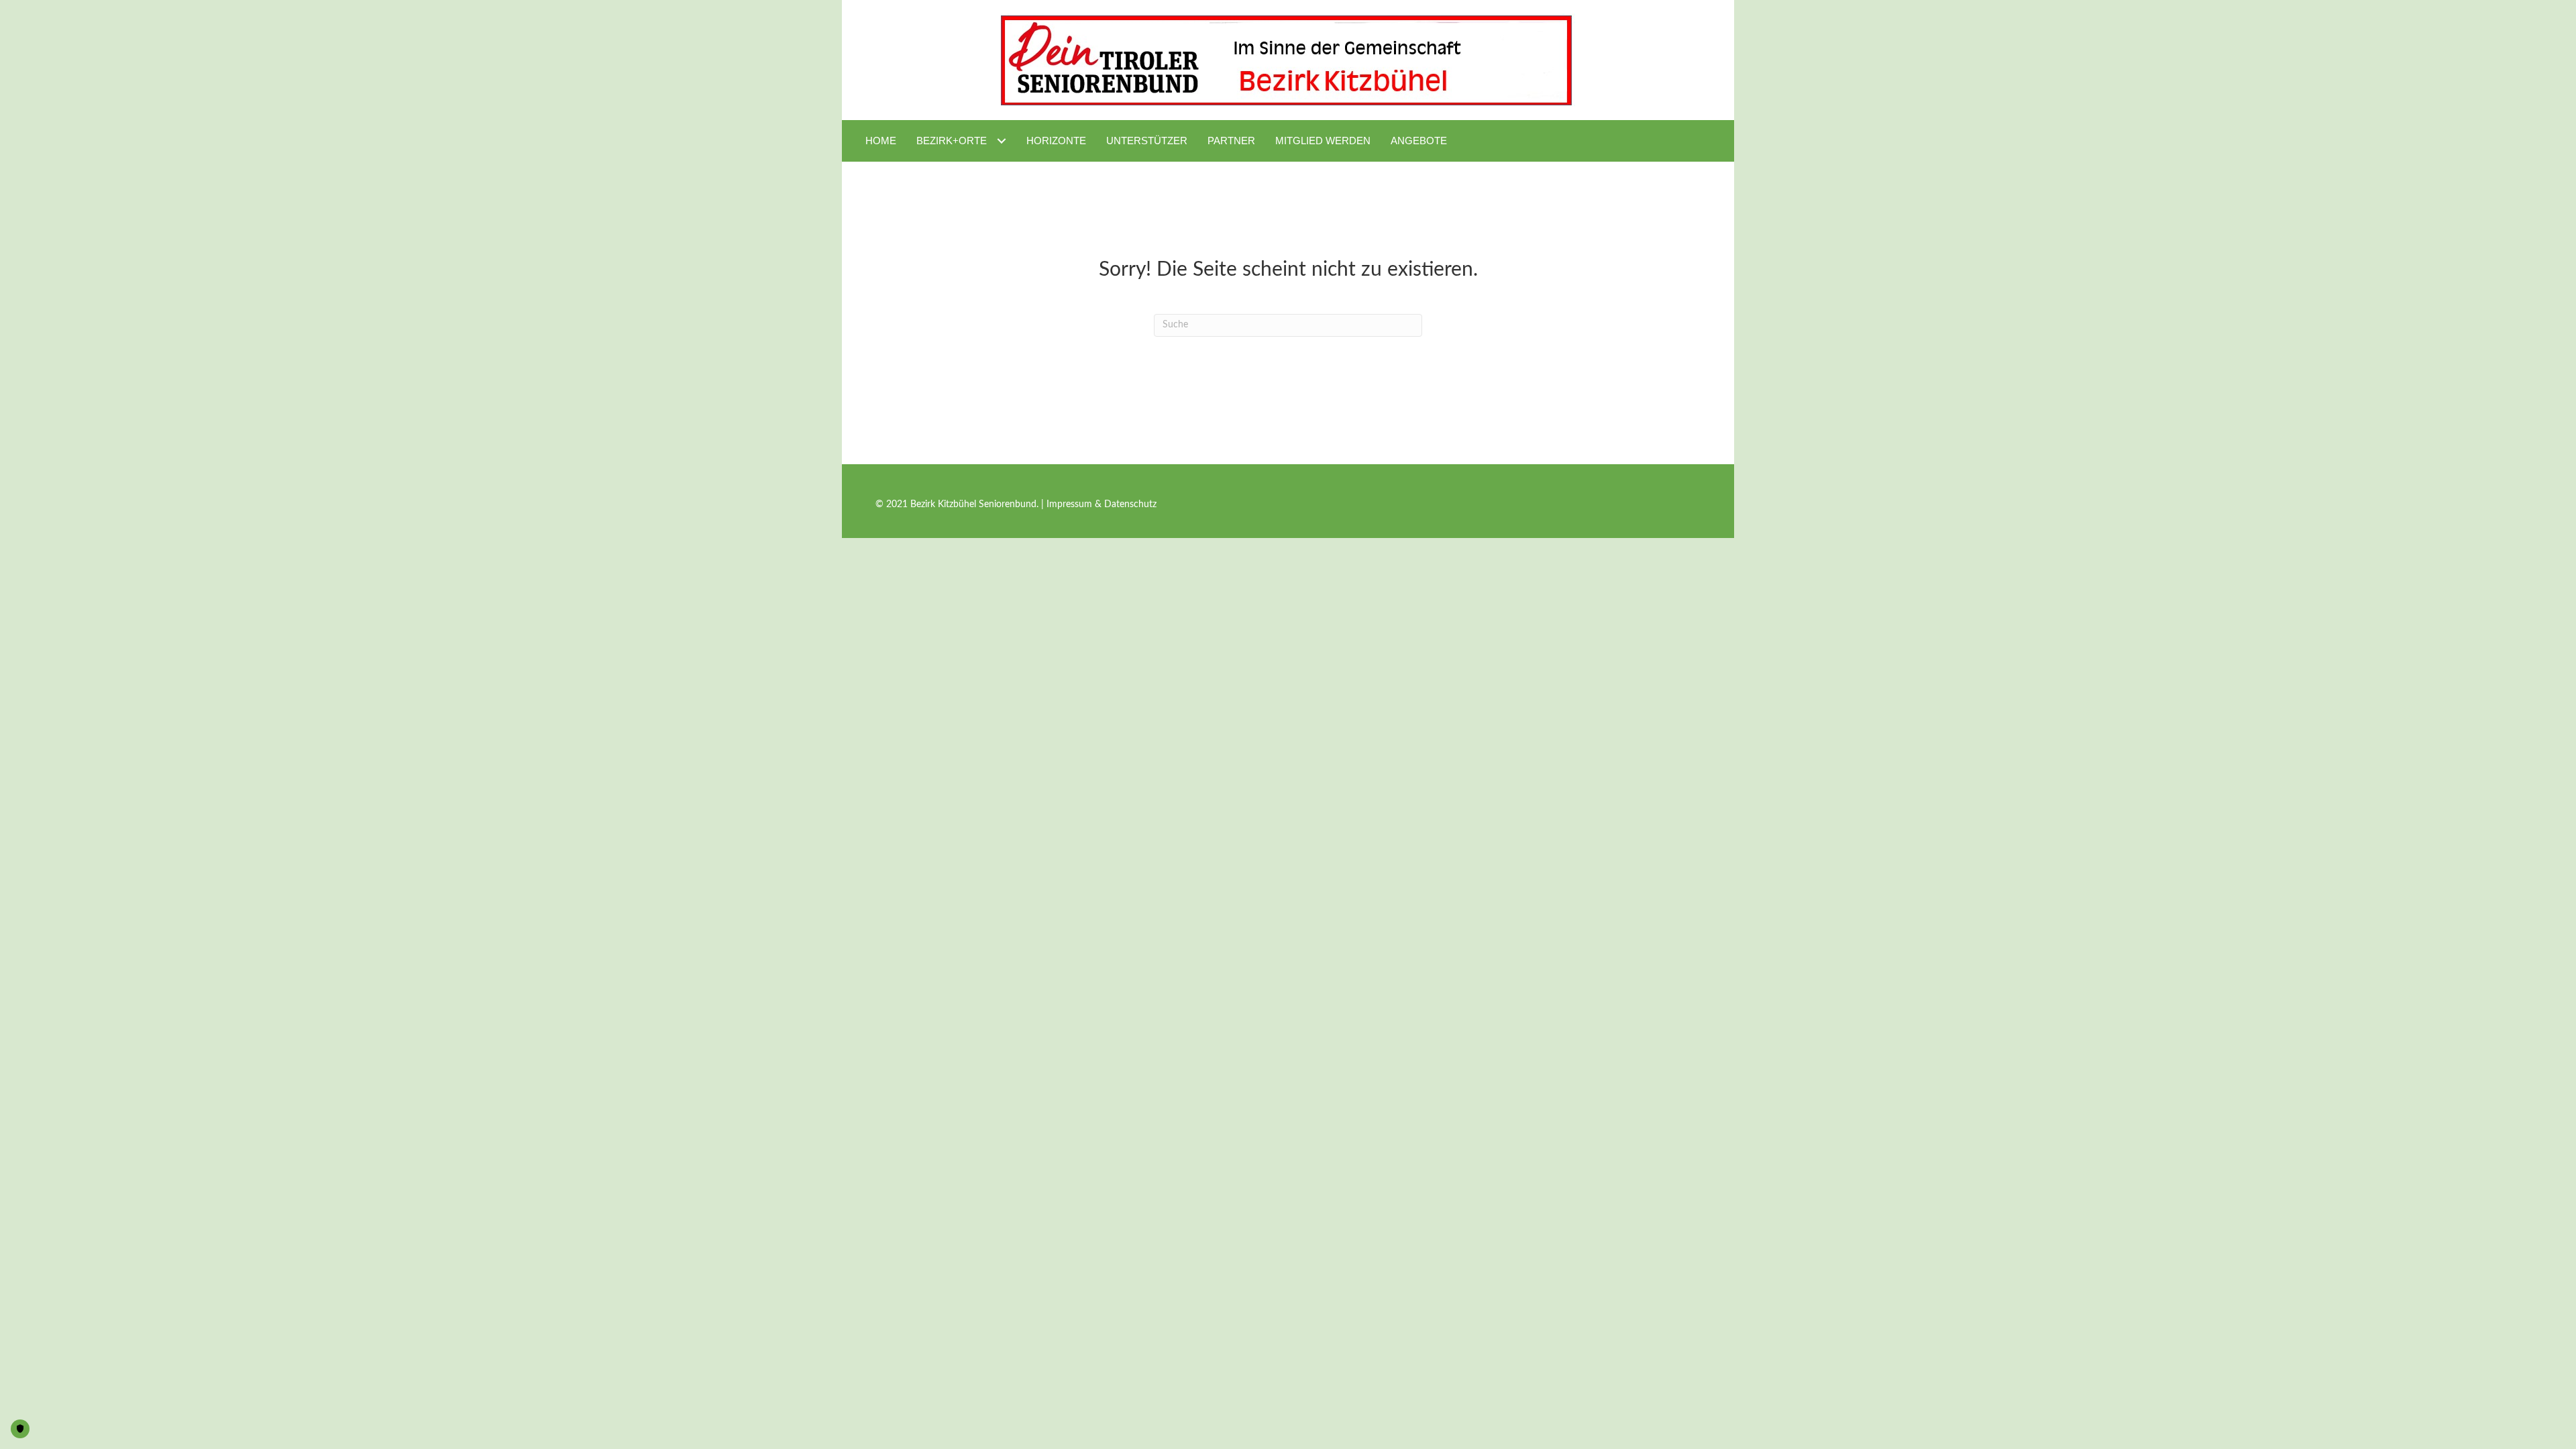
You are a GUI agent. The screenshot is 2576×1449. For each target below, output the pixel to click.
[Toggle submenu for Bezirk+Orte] (1001, 141)
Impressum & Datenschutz (1102, 504)
